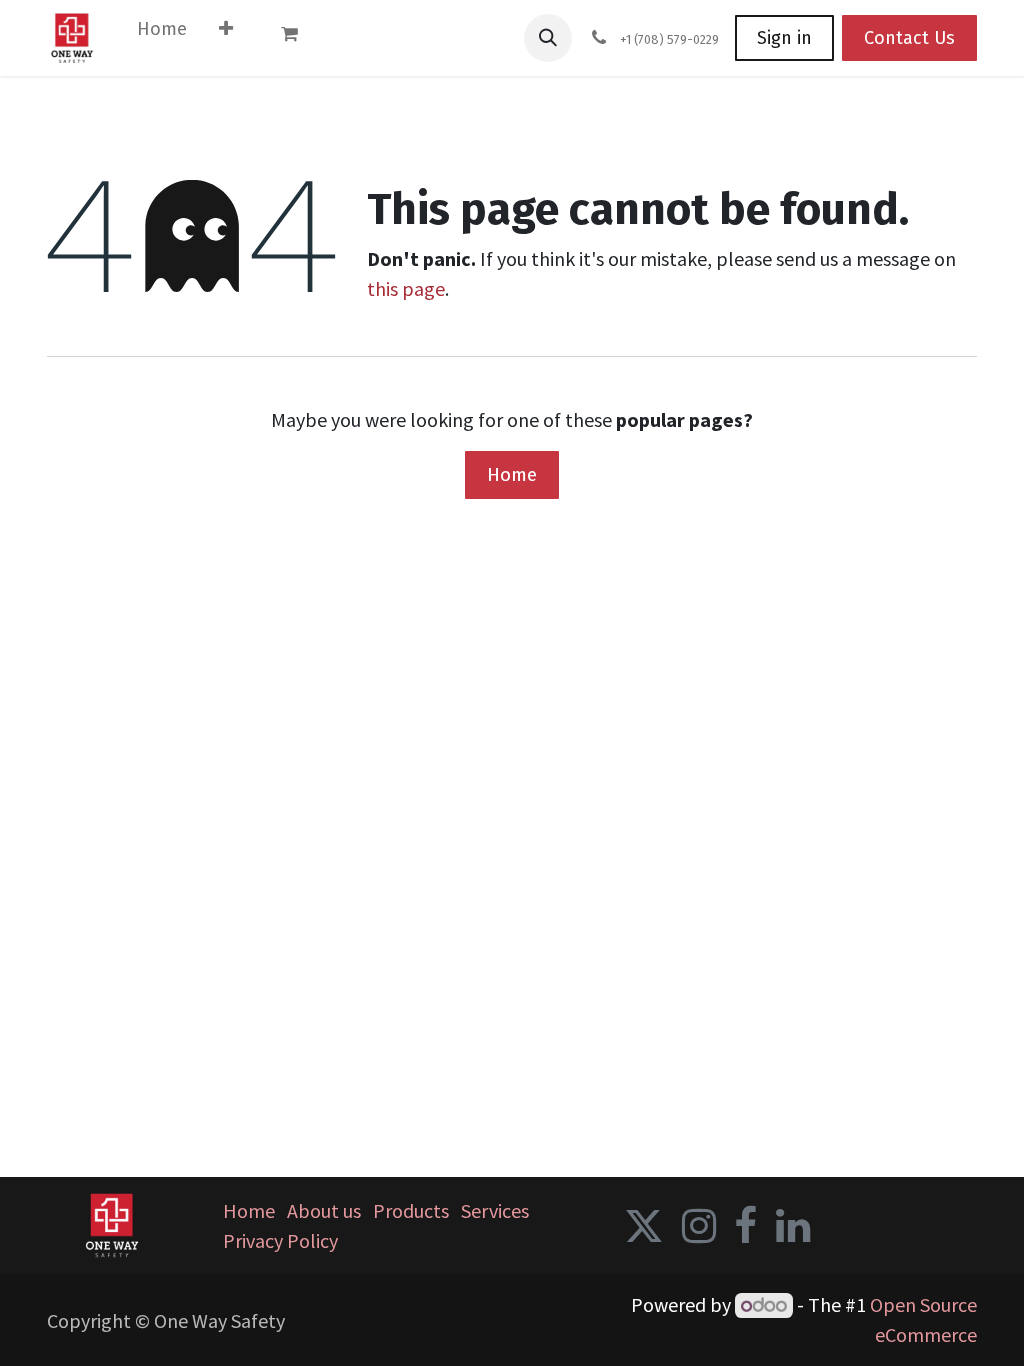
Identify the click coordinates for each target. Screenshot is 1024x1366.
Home (512, 474)
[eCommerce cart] (299, 38)
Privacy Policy (280, 1240)
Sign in (784, 38)
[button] (548, 38)
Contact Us (909, 38)
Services (495, 1210)
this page (406, 288)
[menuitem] (162, 33)
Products (411, 1210)
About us (324, 1210)
